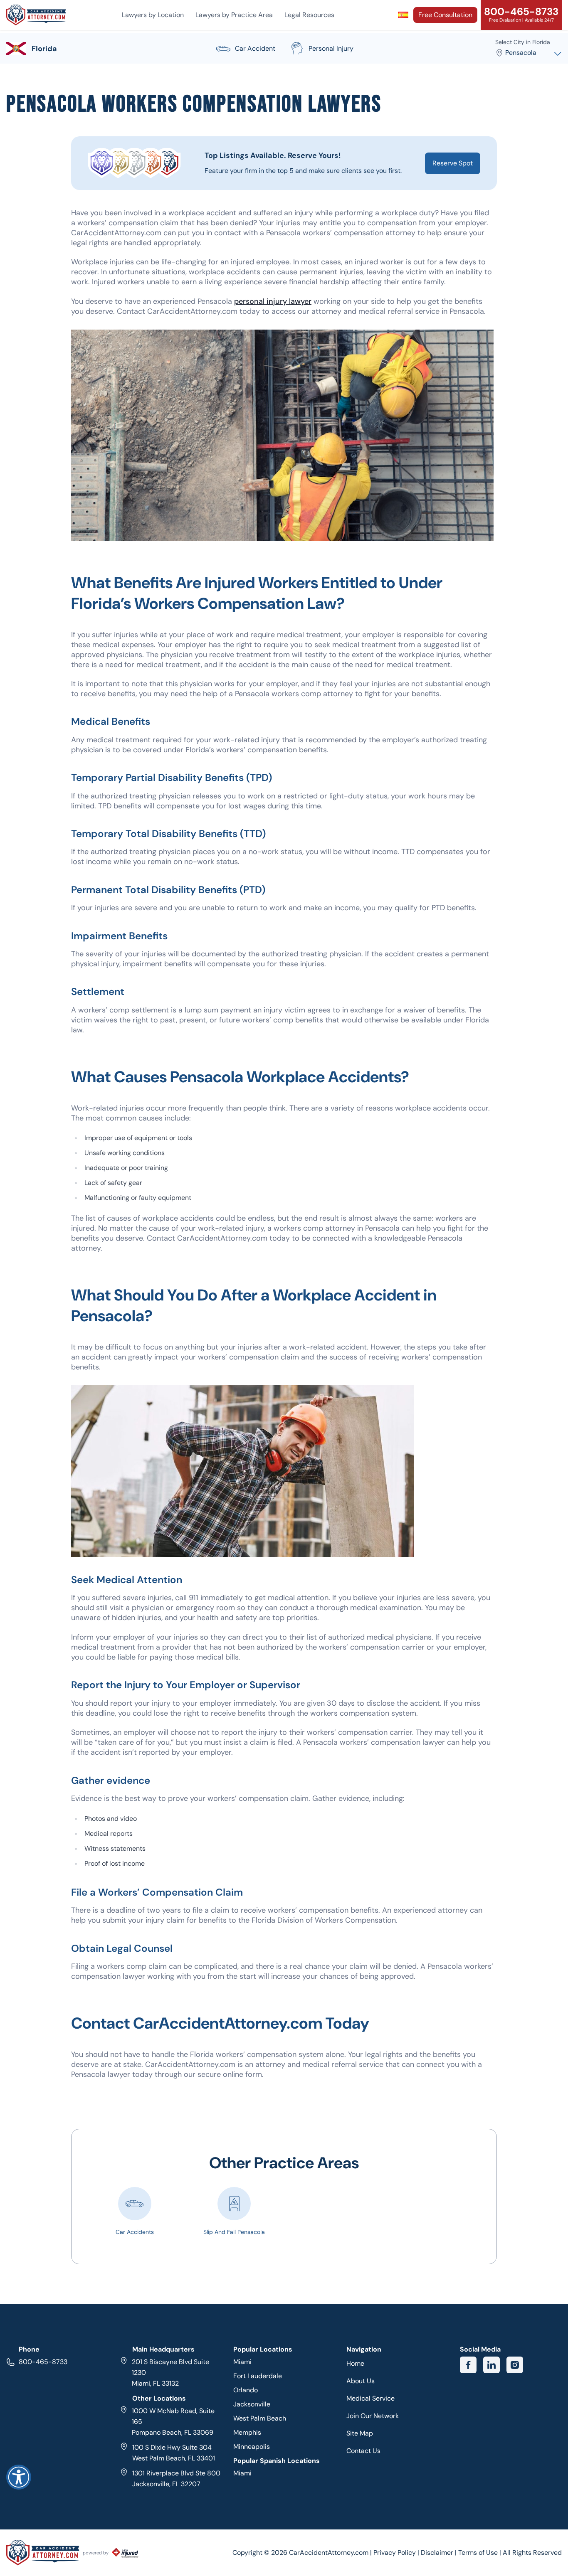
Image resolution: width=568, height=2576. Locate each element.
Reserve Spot (453, 163)
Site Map (360, 2433)
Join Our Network (373, 2416)
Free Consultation (445, 15)
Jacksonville (252, 2404)
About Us (361, 2381)
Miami (242, 2362)
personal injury (331, 48)
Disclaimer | (440, 2553)
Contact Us (363, 2451)
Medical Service (370, 2398)
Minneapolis (252, 2447)
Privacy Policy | (397, 2553)
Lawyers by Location (153, 15)
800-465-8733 (43, 2362)
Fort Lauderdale (258, 2376)
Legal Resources (309, 15)
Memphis (247, 2432)
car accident (255, 48)
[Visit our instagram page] (515, 2365)
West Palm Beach (260, 2418)
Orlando (246, 2390)
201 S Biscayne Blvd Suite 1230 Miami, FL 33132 (170, 2373)
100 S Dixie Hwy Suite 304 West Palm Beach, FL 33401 (174, 2453)
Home (355, 2363)
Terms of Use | (480, 2553)
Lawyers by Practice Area (234, 15)
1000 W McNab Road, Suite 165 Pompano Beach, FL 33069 (173, 2422)
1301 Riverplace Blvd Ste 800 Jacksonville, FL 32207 (176, 2479)
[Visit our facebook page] (468, 2365)
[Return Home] (36, 15)
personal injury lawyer (273, 301)
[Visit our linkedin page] (491, 2365)
